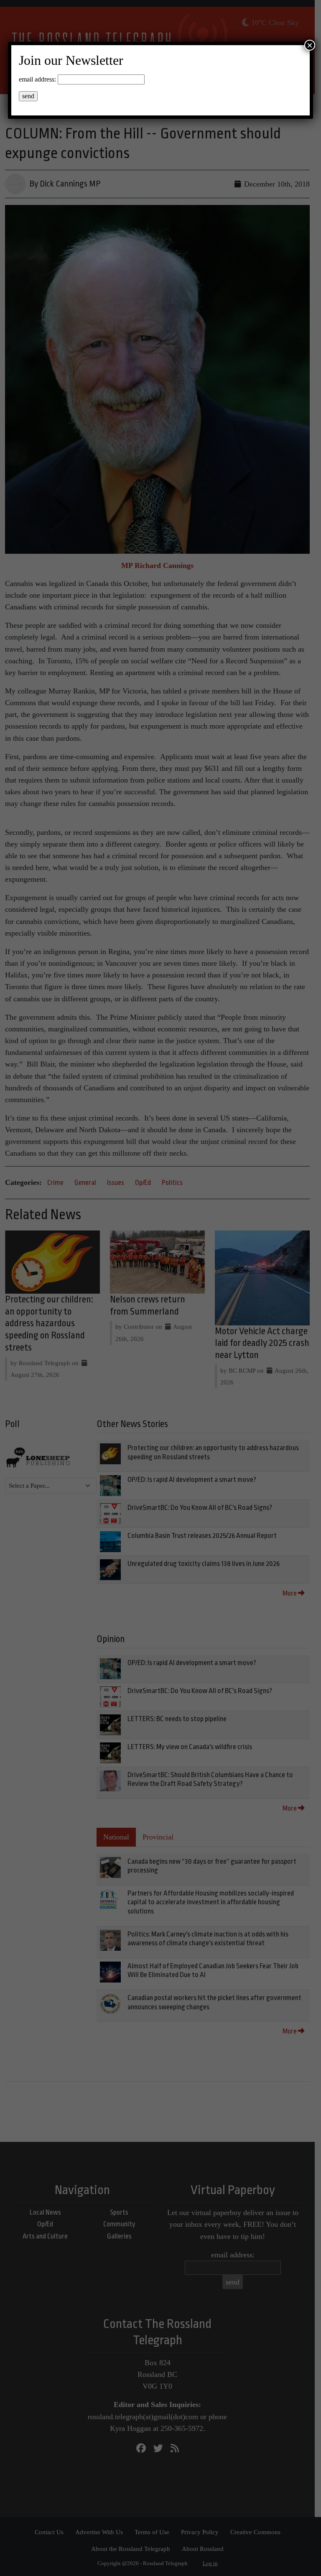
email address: (37, 79)
